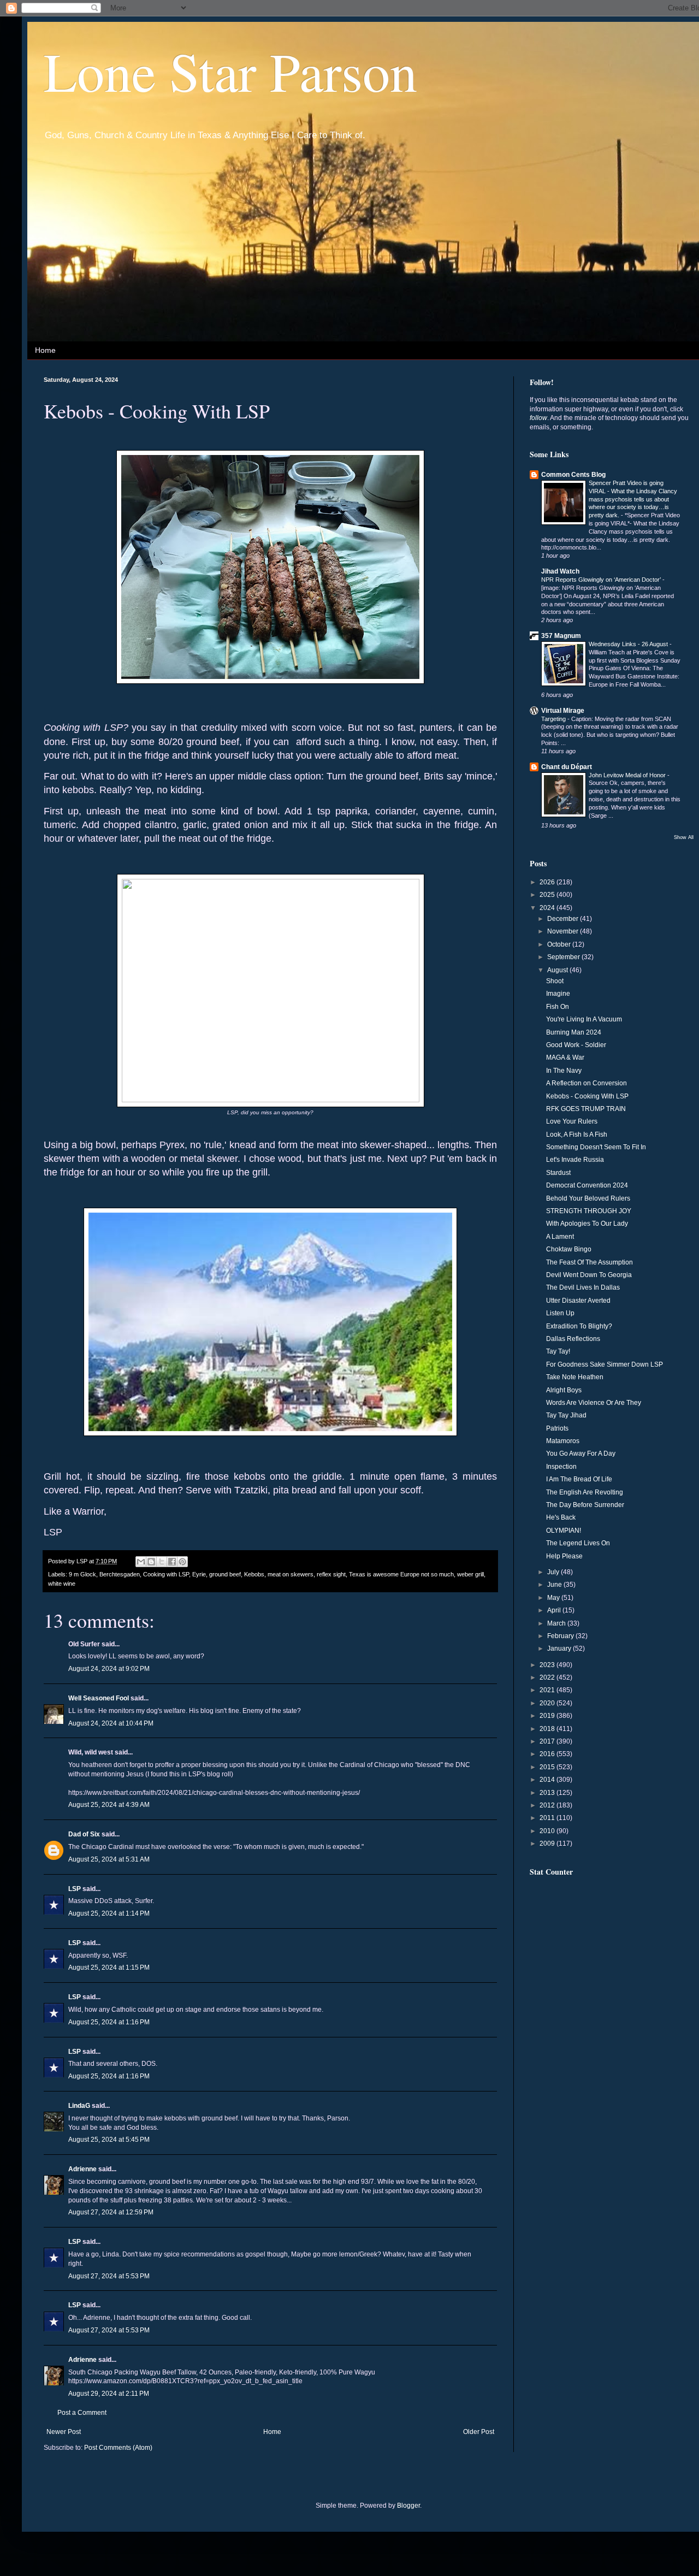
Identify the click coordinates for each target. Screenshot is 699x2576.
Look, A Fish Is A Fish (577, 1135)
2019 (548, 1716)
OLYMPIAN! (564, 1531)
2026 (548, 882)
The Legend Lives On (578, 1543)
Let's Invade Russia (575, 1160)
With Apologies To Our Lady (587, 1224)
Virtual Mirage (563, 711)
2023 (548, 1665)
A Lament (560, 1237)
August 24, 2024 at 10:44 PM (111, 1723)
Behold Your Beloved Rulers (588, 1198)
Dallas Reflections (573, 1339)
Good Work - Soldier (576, 1045)
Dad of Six (84, 1834)
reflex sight (331, 1574)
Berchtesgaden (120, 1574)
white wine (62, 1584)
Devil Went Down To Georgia (589, 1275)
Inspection (561, 1467)
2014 (548, 1780)
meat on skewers (291, 1574)
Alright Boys (564, 1390)
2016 (548, 1754)
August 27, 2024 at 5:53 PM (109, 2276)
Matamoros (563, 1441)
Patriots (557, 1428)
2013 (548, 1793)
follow (538, 418)
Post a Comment (82, 2413)
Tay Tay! (558, 1351)
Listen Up (560, 1313)
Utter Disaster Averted (578, 1301)
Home (45, 350)
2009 (548, 1844)
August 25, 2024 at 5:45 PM (109, 2140)
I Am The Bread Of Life (579, 1479)
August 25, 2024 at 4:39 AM (109, 1805)
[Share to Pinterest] (182, 1562)
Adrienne (82, 2169)
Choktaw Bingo (569, 1249)
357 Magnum (561, 636)
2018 (548, 1729)
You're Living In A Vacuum (584, 1019)
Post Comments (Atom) (118, 2448)
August (558, 970)
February (561, 1636)
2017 (548, 1741)
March (557, 1623)
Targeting (554, 719)
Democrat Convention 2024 (587, 1185)
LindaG (79, 2106)
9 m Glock (82, 1574)
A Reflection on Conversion (587, 1083)
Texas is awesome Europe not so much (401, 1574)
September (564, 957)
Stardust (558, 1173)
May (554, 1598)
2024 (548, 908)
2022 (548, 1677)
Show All (684, 837)
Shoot (555, 981)
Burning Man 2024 (574, 1032)
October (560, 944)
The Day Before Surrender (585, 1505)
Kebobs (254, 1574)
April (555, 1610)
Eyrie (199, 1574)
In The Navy (564, 1071)
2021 (548, 1690)
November (564, 931)
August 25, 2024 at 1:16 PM (109, 2022)
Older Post (479, 2432)
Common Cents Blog (573, 475)
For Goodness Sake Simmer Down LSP (605, 1364)
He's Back (561, 1517)
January (560, 1649)
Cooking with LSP (166, 1574)
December (564, 919)
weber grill (470, 1574)
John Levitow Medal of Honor (628, 775)
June (555, 1585)
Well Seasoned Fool (99, 1698)
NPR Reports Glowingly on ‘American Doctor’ (602, 580)
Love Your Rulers (572, 1121)
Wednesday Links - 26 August (629, 644)
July (554, 1572)
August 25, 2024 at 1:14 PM (109, 1913)
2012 (548, 1805)
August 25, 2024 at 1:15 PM (109, 1968)
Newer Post (64, 2432)
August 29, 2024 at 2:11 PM (109, 2394)
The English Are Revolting (585, 1492)
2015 (548, 1767)
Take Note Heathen (575, 1377)
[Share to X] (162, 1562)
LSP (75, 1889)
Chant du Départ (567, 767)
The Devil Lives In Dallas (583, 1287)
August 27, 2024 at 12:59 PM (111, 2212)
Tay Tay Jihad (566, 1415)
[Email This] (141, 1562)
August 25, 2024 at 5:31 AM (109, 1859)
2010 (548, 1831)
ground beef (225, 1574)
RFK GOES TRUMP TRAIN (586, 1109)
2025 (548, 895)
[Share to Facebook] (172, 1562)
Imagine (558, 994)
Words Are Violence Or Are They (594, 1403)
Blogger (408, 2506)
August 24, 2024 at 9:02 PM (109, 1669)
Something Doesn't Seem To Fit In (596, 1147)
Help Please (564, 1556)
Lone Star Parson (230, 70)
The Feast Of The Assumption (590, 1262)
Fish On (558, 1007)
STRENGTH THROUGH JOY (589, 1211)
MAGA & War (565, 1057)
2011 (548, 1818)
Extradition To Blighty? (579, 1326)
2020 (548, 1703)
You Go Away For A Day (581, 1454)
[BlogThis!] (151, 1562)
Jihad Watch (560, 571)
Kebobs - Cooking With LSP (587, 1096)
